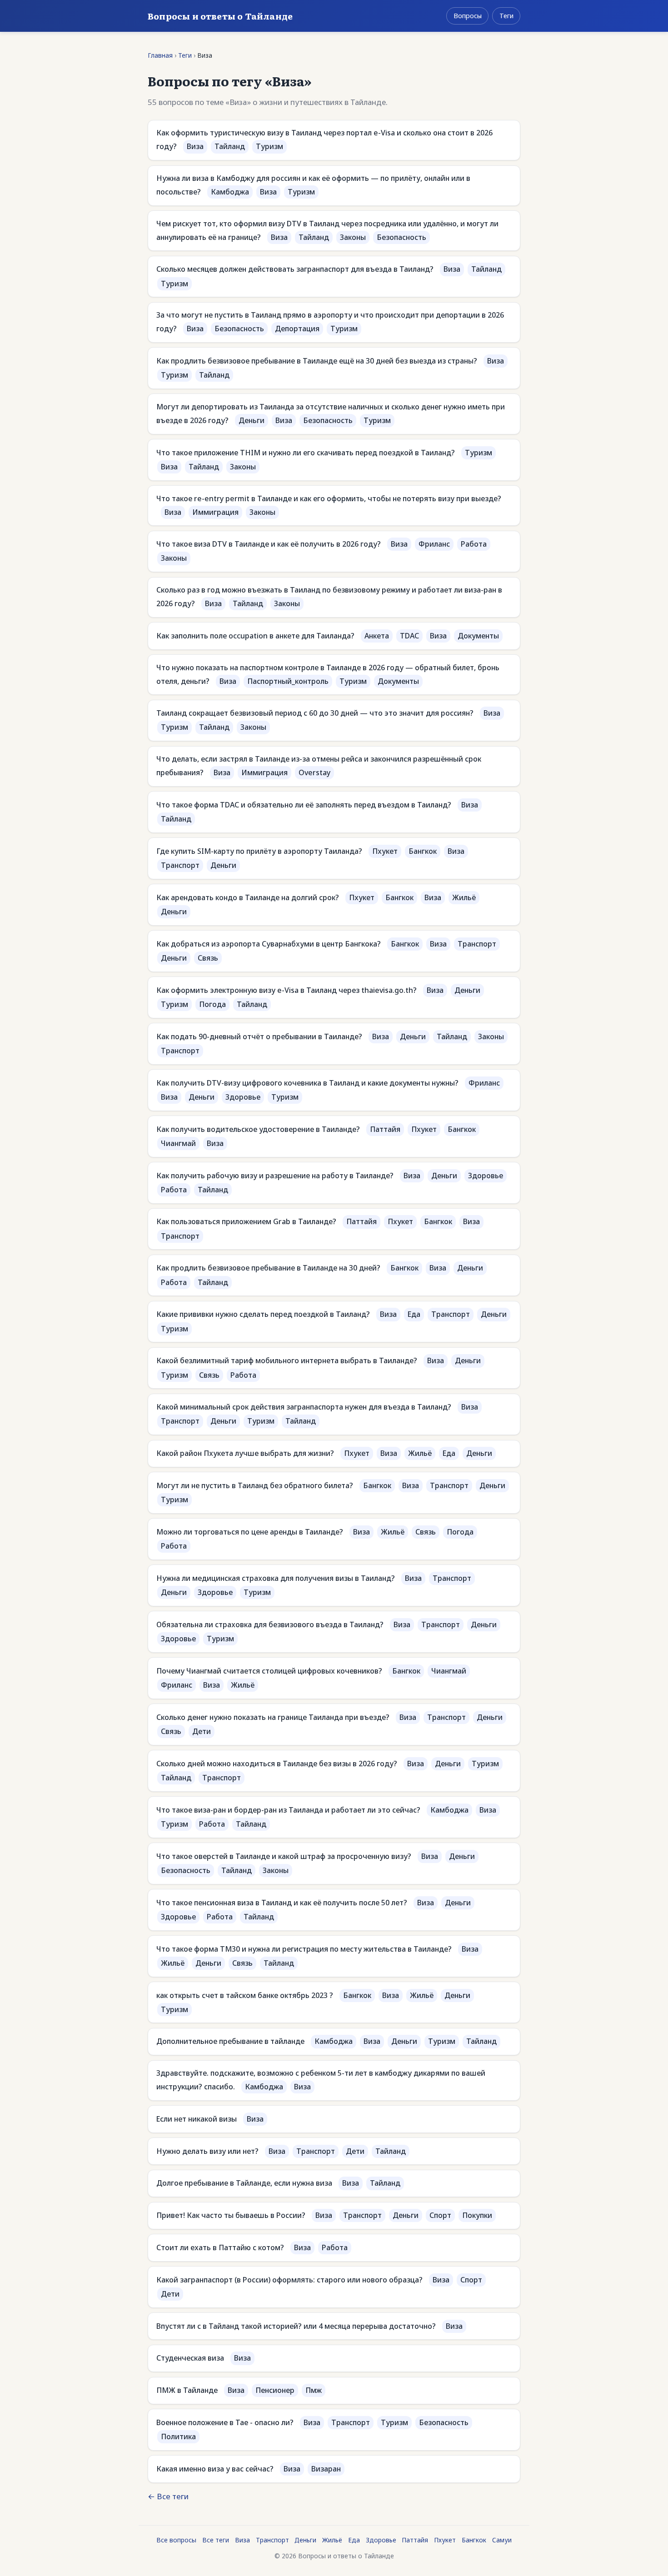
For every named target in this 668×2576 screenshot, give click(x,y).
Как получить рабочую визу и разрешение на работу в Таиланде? (275, 1176)
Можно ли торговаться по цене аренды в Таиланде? (250, 1532)
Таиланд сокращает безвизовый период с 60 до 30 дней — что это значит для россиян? (315, 713)
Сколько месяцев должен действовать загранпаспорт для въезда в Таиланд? (295, 269)
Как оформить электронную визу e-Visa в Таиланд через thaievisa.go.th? (287, 990)
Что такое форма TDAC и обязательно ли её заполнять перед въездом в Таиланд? (304, 805)
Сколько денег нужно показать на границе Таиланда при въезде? (273, 1717)
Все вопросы (176, 2540)
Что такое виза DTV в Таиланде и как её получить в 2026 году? (269, 544)
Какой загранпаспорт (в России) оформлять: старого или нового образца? (289, 2280)
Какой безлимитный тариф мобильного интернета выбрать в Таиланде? (287, 1360)
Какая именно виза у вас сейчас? (215, 2469)
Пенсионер (275, 2390)
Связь (208, 958)
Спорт (440, 2215)
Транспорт (180, 865)
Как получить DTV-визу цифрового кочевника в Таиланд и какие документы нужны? (307, 1083)
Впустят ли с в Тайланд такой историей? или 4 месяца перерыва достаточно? (296, 2326)
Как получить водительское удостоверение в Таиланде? (258, 1129)
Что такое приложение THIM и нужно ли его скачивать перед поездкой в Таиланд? (306, 453)
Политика (178, 2436)
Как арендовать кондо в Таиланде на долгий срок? (248, 897)
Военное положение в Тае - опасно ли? (225, 2422)
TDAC (409, 636)
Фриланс (434, 544)
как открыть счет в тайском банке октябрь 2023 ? (245, 1995)
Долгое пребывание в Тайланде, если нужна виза (244, 2183)
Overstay (314, 772)
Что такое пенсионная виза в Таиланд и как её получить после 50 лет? (282, 1903)
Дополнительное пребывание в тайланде (230, 2041)
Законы (353, 237)
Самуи (502, 2540)
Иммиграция (215, 512)
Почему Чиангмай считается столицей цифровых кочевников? (269, 1671)
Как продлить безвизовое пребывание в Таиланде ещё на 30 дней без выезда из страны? (317, 361)
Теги (506, 16)
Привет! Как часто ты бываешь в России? (231, 2215)
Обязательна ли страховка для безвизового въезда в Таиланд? (270, 1624)
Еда (414, 1314)
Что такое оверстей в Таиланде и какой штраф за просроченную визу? (284, 1856)
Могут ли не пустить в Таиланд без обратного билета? (255, 1485)
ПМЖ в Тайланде (187, 2390)
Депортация (297, 329)
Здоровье (243, 1097)
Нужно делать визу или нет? (207, 2151)
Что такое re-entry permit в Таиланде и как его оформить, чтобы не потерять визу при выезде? (329, 498)
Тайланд (230, 146)
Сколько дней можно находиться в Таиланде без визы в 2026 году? (277, 1764)
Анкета (377, 636)
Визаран (326, 2469)
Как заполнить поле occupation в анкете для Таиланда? (255, 636)
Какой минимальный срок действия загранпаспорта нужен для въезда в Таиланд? (304, 1407)
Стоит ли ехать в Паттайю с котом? (220, 2247)
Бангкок (423, 851)
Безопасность (401, 237)
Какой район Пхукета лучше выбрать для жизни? (245, 1453)
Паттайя (385, 1129)
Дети (202, 1731)
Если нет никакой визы (197, 2119)
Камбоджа (230, 192)
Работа (474, 544)
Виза (195, 146)
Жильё (464, 897)
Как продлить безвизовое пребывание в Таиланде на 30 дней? (268, 1268)
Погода (212, 1004)
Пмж (314, 2390)
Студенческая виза (190, 2358)
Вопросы (468, 16)
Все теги (216, 2540)
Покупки (477, 2215)
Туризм (269, 146)
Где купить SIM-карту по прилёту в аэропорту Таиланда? (259, 851)
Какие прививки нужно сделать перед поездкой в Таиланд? (263, 1314)
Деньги (252, 420)
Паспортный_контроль (288, 681)
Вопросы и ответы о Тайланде (220, 16)
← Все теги (168, 2496)
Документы (478, 636)
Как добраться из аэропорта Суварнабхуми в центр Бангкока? (269, 944)
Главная (160, 55)
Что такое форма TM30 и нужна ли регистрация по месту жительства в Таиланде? (304, 1949)
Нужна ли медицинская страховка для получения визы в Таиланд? (276, 1578)
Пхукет (385, 851)
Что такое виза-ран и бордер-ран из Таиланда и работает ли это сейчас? (288, 1810)
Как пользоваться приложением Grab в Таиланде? (246, 1221)
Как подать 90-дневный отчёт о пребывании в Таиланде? (259, 1036)
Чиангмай (178, 1143)
